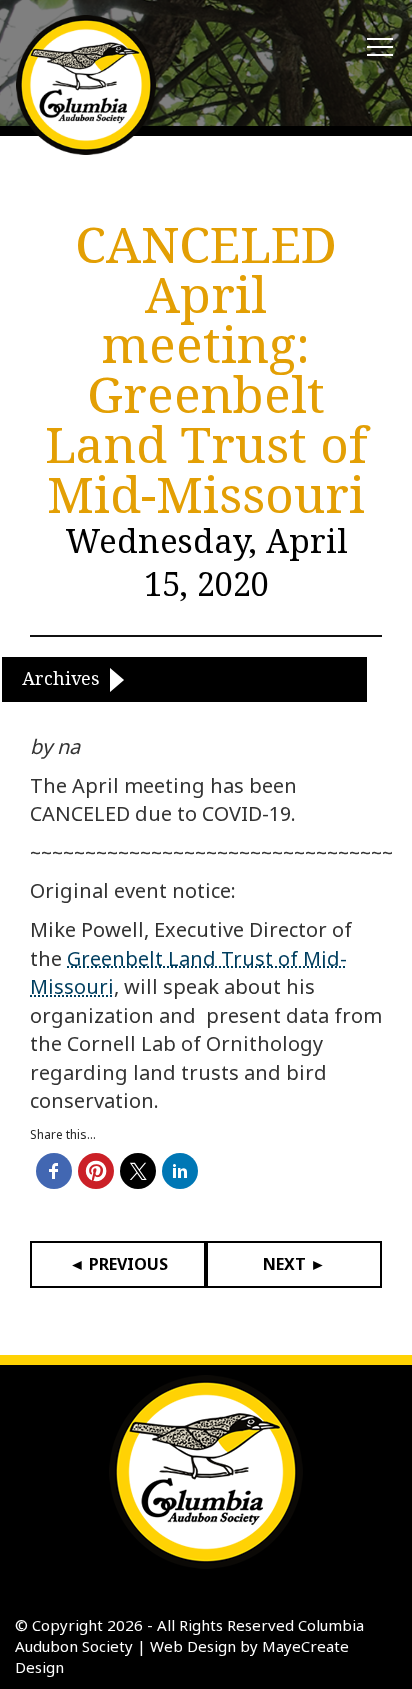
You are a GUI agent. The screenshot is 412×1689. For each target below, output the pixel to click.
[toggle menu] (380, 48)
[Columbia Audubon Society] (86, 85)
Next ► (294, 1264)
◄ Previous (118, 1264)
